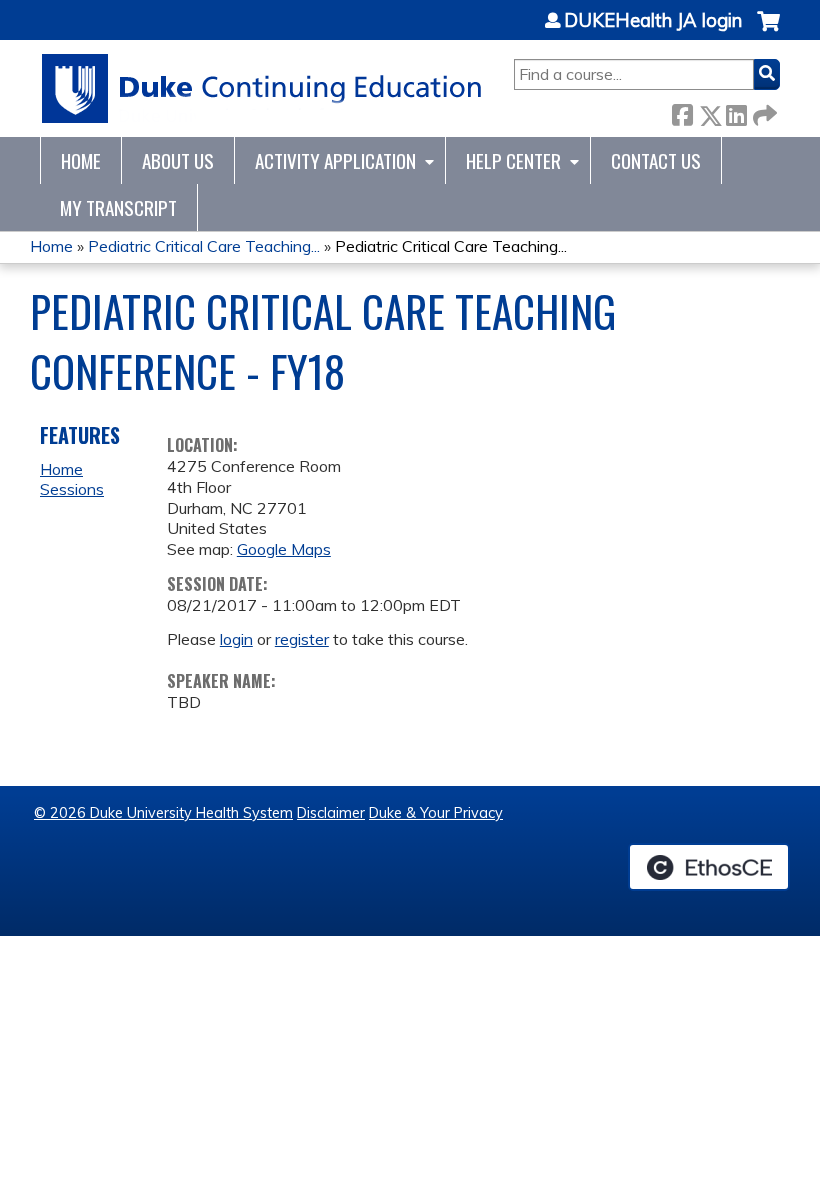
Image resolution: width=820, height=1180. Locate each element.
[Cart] (768, 31)
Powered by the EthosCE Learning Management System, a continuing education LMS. (709, 867)
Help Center (513, 160)
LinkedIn (736, 111)
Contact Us (656, 160)
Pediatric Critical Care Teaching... (204, 246)
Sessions (72, 489)
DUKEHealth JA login (653, 21)
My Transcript (118, 207)
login (236, 639)
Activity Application (335, 160)
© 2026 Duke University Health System (163, 813)
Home (81, 160)
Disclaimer (331, 813)
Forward (763, 111)
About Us (178, 160)
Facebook (682, 111)
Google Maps (284, 549)
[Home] (262, 88)
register (302, 639)
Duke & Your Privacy (436, 813)
